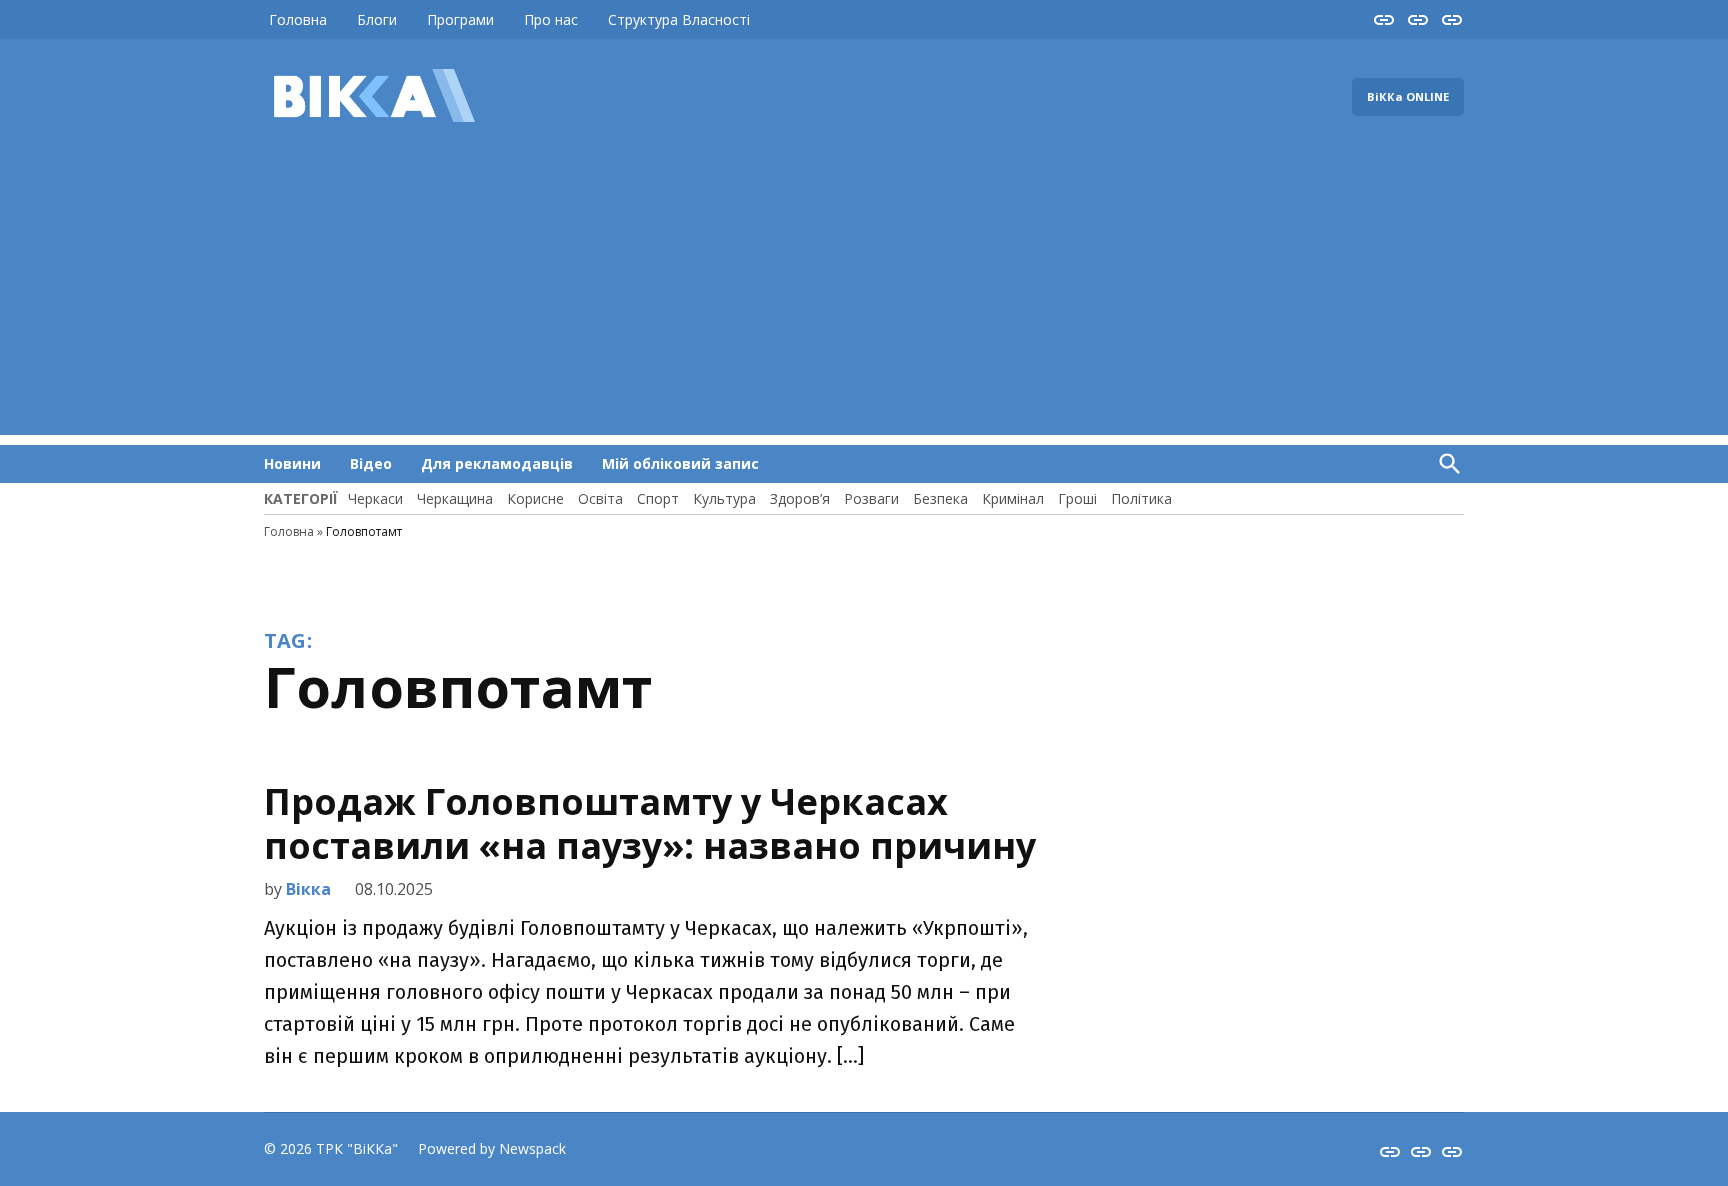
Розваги (871, 498)
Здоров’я (800, 498)
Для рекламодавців (497, 463)
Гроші (1077, 498)
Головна (298, 19)
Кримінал (1013, 498)
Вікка (308, 889)
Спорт (658, 498)
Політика (1141, 498)
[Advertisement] (864, 295)
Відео (371, 463)
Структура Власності (679, 19)
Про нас (551, 19)
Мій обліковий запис (680, 463)
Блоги (377, 19)
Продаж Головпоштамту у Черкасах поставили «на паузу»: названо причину (650, 823)
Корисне (535, 498)
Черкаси (375, 498)
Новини (292, 463)
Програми (460, 19)
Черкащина (455, 498)
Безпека (940, 498)
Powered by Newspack (492, 1148)
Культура (724, 498)
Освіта (600, 498)
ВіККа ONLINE (1408, 96)
